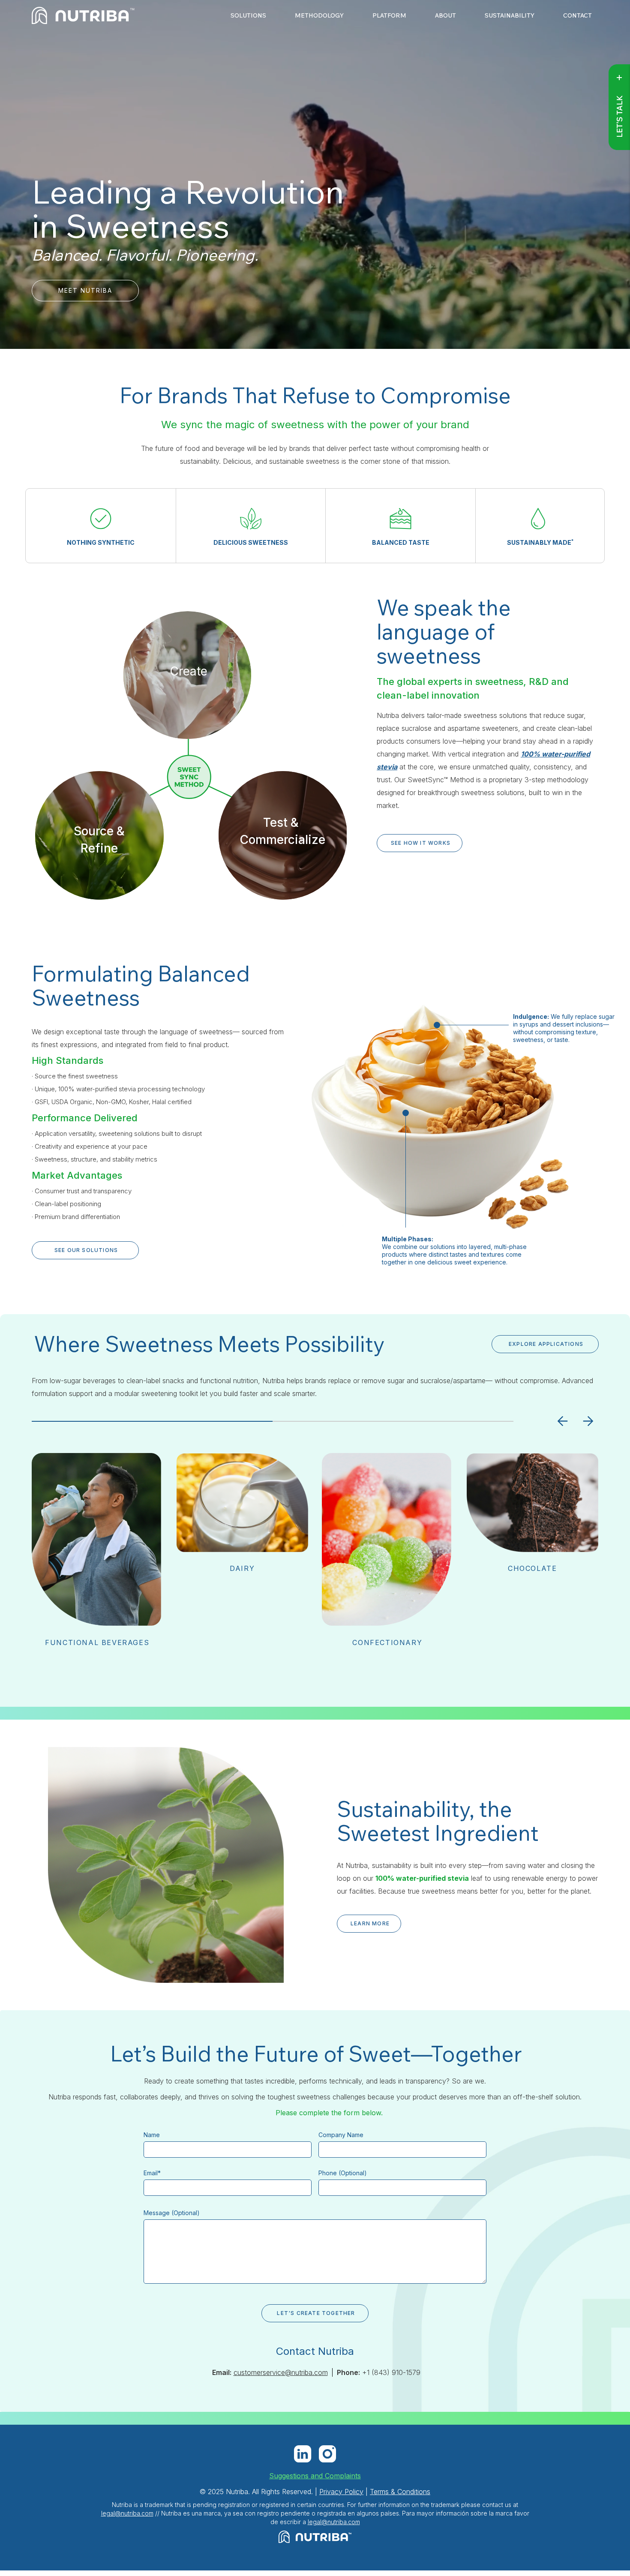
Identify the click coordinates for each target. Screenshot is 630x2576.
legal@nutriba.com (127, 2513)
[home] (83, 15)
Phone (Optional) (343, 2173)
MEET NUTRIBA (85, 290)
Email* (152, 2173)
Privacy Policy (341, 2492)
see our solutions (86, 1250)
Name (152, 2135)
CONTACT (577, 16)
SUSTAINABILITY (510, 16)
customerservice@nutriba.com (281, 2372)
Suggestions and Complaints (315, 2476)
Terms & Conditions (400, 2492)
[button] (563, 1421)
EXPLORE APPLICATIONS (546, 1344)
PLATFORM (389, 16)
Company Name (341, 2135)
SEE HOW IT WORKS (421, 843)
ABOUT (445, 16)
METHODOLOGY (319, 16)
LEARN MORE (370, 1923)
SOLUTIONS (248, 16)
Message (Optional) (172, 2213)
